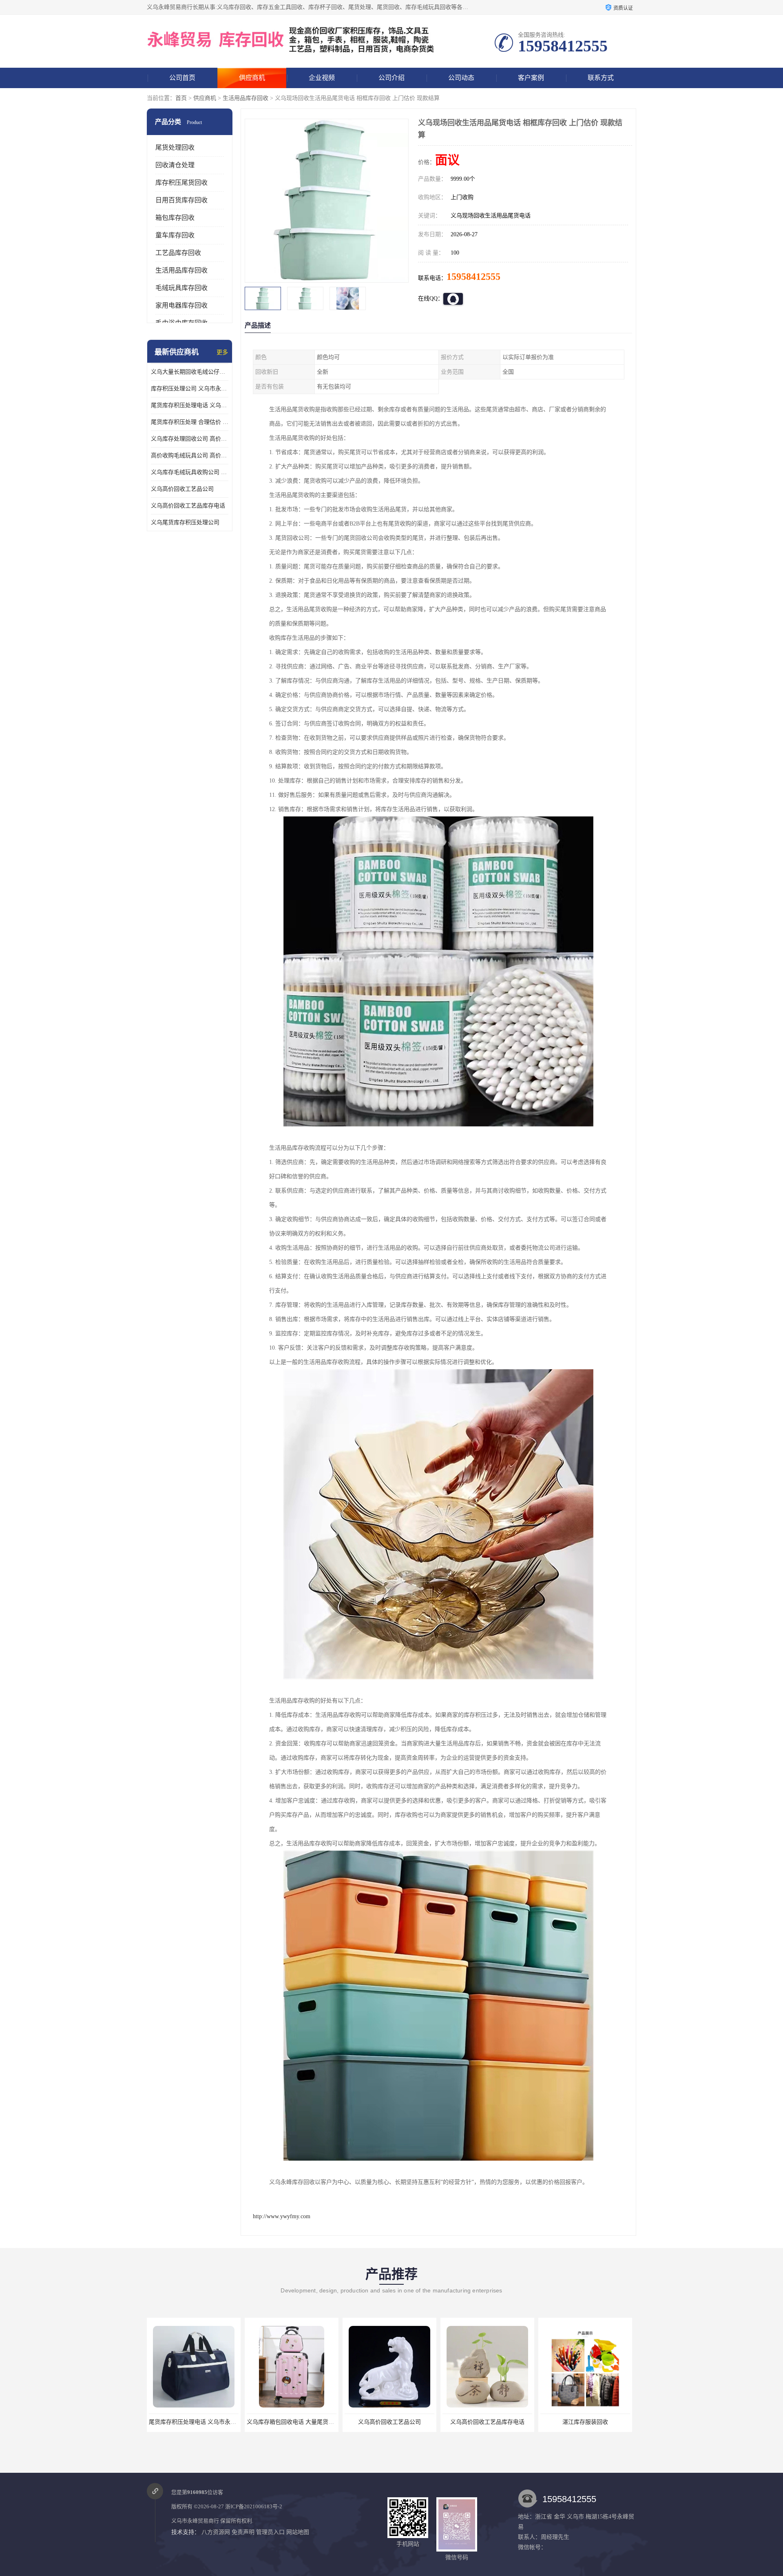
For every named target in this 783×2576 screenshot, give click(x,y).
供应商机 (252, 78)
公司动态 (461, 78)
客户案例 (531, 78)
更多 (222, 352)
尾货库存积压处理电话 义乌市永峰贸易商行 (190, 405)
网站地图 (298, 2532)
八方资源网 (216, 2532)
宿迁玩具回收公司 (585, 2422)
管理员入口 (270, 2532)
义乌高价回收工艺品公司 (182, 489)
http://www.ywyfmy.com (282, 2216)
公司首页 (182, 78)
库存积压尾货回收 (181, 183)
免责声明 (243, 2532)
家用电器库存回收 (181, 305)
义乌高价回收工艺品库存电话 (188, 506)
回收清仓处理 (175, 165)
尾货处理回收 (175, 147)
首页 (181, 98)
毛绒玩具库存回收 (181, 288)
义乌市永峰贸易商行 (195, 2521)
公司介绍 (391, 78)
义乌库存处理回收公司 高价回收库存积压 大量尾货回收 (190, 439)
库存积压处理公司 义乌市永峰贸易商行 (190, 389)
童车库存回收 (175, 235)
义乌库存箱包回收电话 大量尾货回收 (195, 2422)
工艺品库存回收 (178, 253)
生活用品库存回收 (246, 98)
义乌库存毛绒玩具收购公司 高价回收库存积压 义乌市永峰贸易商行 (190, 472)
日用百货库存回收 (181, 200)
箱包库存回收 (175, 218)
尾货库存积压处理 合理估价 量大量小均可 (190, 422)
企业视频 (322, 78)
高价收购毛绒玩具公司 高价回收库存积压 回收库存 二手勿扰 (190, 456)
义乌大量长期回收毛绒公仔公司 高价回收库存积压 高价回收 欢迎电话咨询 (190, 372)
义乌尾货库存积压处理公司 (185, 522)
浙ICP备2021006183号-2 (254, 2506)
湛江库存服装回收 (487, 2422)
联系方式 (601, 78)
